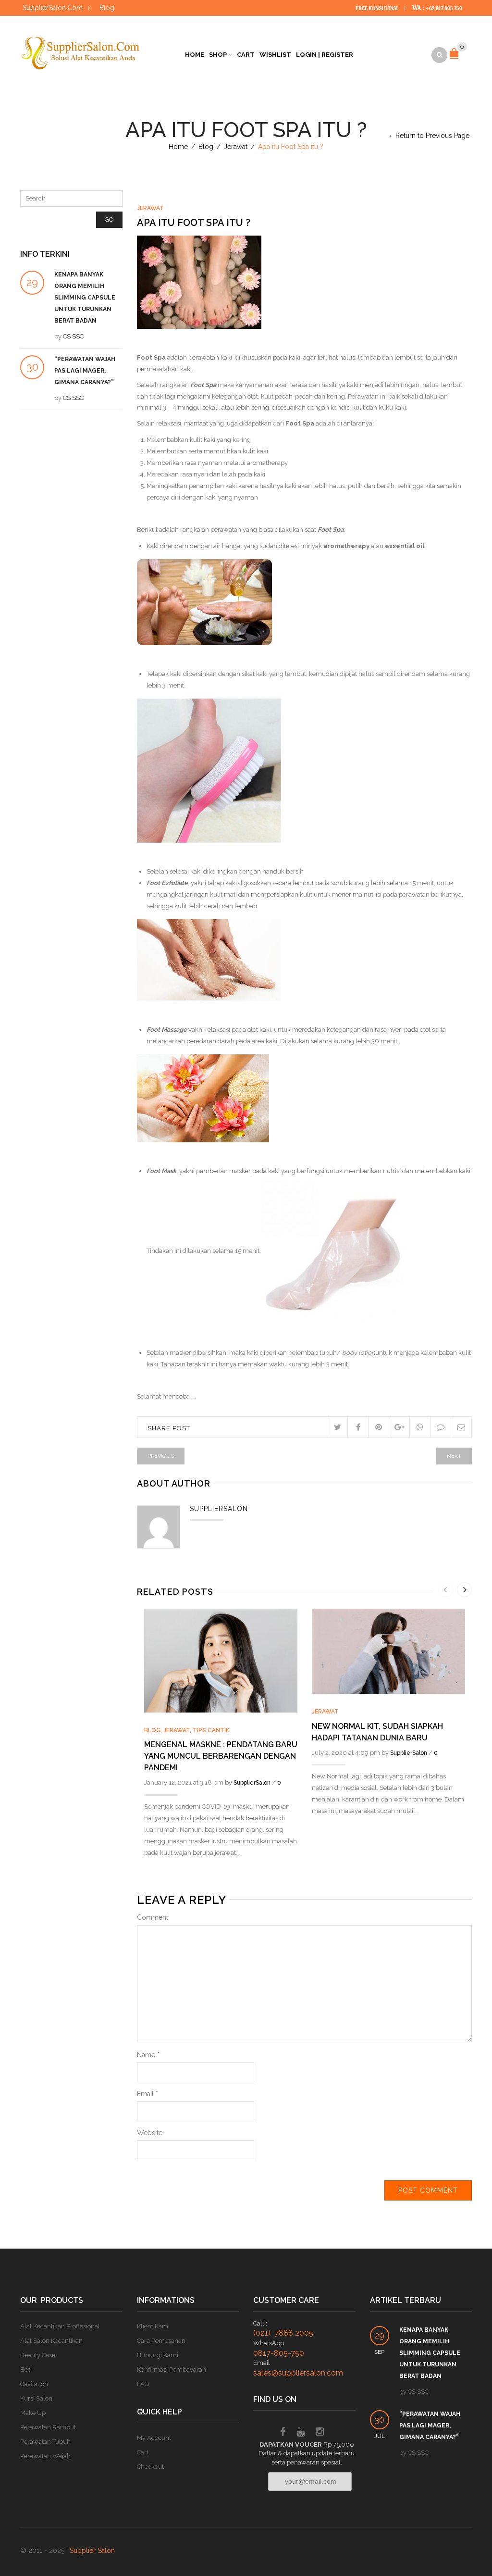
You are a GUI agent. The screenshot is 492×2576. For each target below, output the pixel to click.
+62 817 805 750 (444, 8)
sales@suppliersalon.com (298, 2373)
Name (148, 2055)
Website (150, 2133)
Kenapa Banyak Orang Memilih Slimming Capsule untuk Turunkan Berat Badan (85, 298)
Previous (161, 1456)
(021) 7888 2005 (283, 2333)
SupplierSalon (252, 1783)
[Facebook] (283, 2433)
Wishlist (275, 55)
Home (195, 55)
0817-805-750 (279, 2353)
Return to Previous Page (432, 136)
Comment (153, 1917)
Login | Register (325, 55)
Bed (26, 2370)
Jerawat (236, 147)
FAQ (143, 2384)
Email (148, 2094)
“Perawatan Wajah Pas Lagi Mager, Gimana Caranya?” (85, 371)
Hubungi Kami (158, 2355)
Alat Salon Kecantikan (51, 2341)
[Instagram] (320, 2433)
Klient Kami (153, 2326)
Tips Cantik (211, 1730)
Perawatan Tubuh (45, 2442)
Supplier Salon (92, 2551)
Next (454, 1456)
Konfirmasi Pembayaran (172, 2370)
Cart (246, 55)
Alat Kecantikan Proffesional (60, 2326)
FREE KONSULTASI (377, 8)
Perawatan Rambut (48, 2427)
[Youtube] (301, 2433)
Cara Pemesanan (161, 2341)
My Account (154, 2438)
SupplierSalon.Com (53, 8)
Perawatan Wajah (45, 2456)
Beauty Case (38, 2355)
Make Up (33, 2413)
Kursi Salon (36, 2398)
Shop (218, 55)
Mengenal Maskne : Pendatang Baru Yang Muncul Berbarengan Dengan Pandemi (221, 1756)
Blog (107, 8)
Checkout (150, 2467)
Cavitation (34, 2384)
